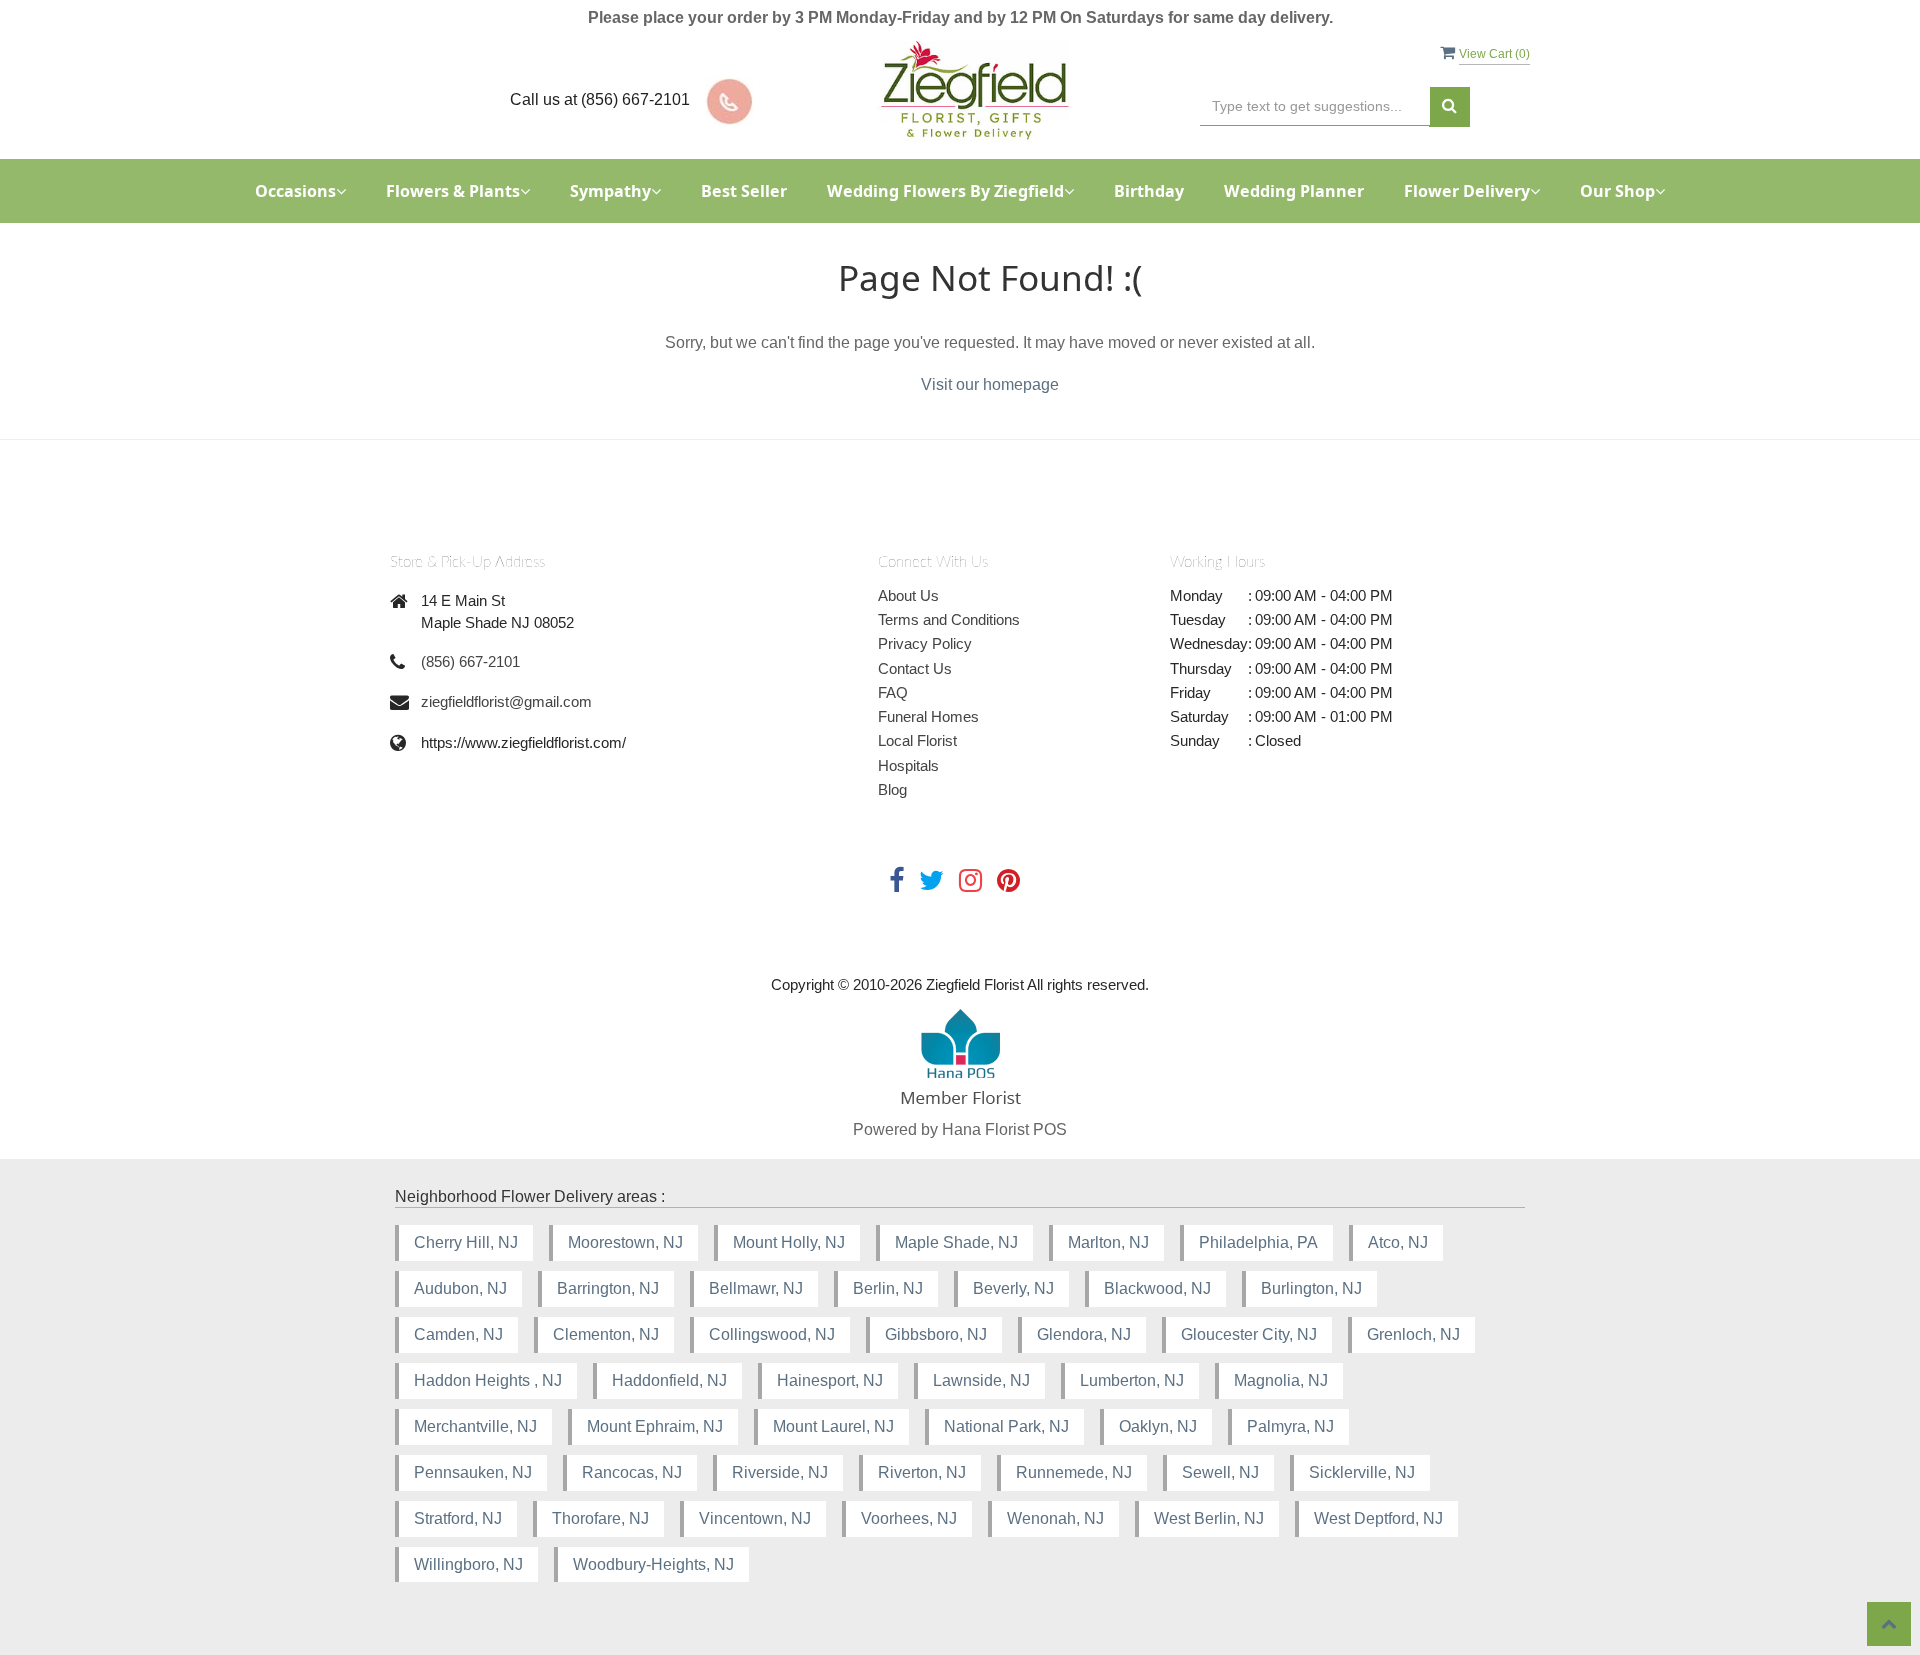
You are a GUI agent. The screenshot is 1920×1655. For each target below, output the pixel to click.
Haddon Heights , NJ (488, 1380)
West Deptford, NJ (1378, 1518)
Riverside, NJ (780, 1472)
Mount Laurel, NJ (833, 1426)
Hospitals (908, 765)
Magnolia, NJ (1281, 1380)
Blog (892, 789)
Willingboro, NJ (468, 1564)
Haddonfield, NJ (669, 1380)
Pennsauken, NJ (473, 1472)
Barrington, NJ (608, 1288)
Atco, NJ (1398, 1242)
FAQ (893, 692)
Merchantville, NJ (475, 1426)
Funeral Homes (928, 716)
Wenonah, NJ (1055, 1518)
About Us (908, 595)
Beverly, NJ (1013, 1288)
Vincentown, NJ (755, 1518)
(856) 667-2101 (470, 661)
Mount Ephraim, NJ (655, 1426)
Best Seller (744, 191)
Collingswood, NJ (772, 1334)
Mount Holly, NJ (789, 1242)
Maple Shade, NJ (956, 1242)
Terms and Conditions (949, 619)
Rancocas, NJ (632, 1472)
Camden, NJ (458, 1334)
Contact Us (915, 668)
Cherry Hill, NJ (466, 1242)
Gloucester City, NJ (1249, 1334)
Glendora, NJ (1084, 1334)
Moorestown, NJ (625, 1242)
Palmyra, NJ (1290, 1426)
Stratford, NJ (458, 1518)
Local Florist (917, 740)
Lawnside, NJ (981, 1380)
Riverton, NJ (922, 1472)
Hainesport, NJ (830, 1380)
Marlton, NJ (1108, 1242)
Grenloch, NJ (1413, 1334)
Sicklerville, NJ (1362, 1472)
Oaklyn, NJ (1158, 1426)
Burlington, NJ (1311, 1288)
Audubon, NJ (460, 1288)
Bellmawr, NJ (756, 1288)
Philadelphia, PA (1258, 1242)
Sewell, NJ (1220, 1472)
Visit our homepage (990, 384)
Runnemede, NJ (1074, 1472)
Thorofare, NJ (600, 1518)
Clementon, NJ (606, 1334)
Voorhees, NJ (909, 1518)
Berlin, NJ (888, 1288)
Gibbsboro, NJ (936, 1334)
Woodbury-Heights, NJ (653, 1564)
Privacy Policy (925, 643)
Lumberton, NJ (1132, 1380)
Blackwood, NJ (1157, 1288)
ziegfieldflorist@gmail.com (506, 701)
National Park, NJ (1006, 1426)
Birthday (1149, 191)
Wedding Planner (1294, 191)
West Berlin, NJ (1209, 1518)
